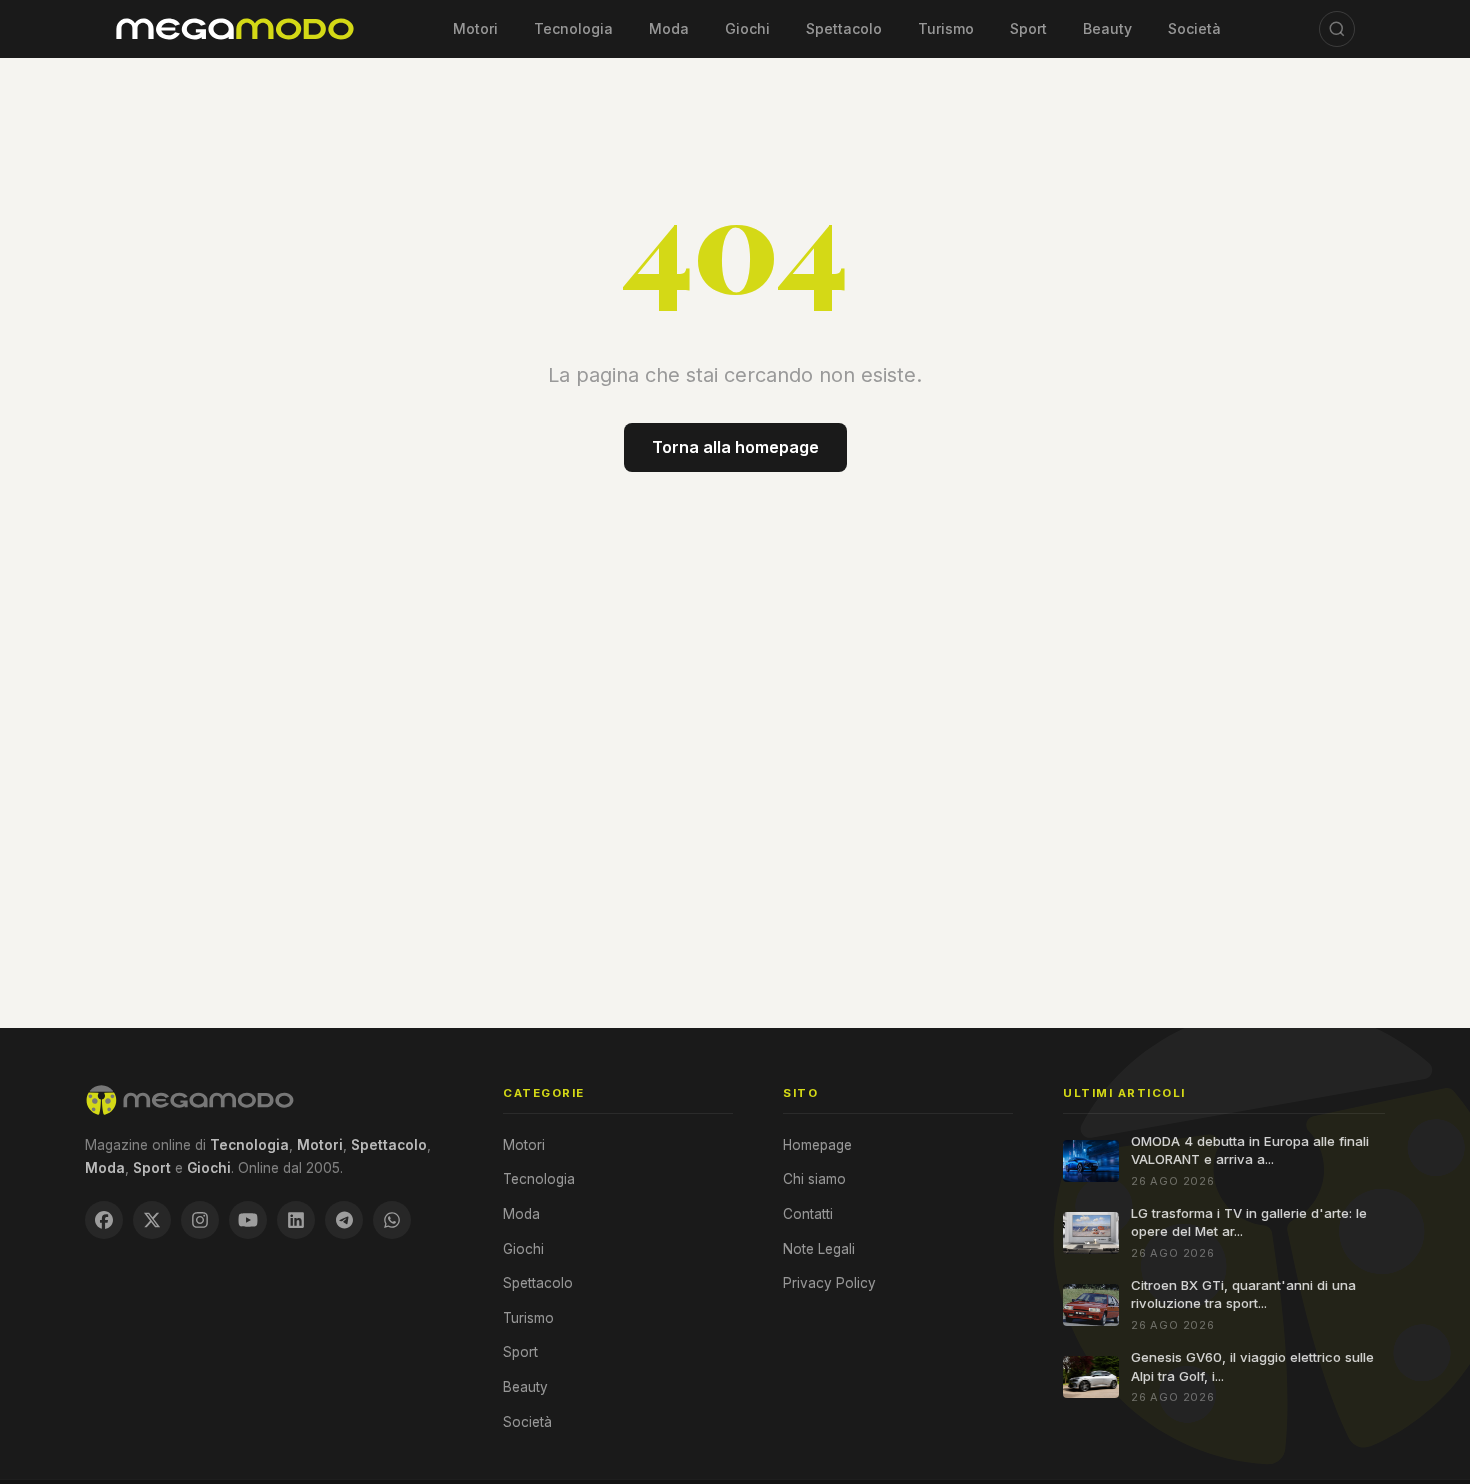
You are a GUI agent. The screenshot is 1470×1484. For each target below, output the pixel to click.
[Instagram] (200, 1220)
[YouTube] (248, 1220)
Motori (475, 28)
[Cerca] (1337, 29)
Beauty (1107, 28)
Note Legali (819, 1249)
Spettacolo (844, 28)
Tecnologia (573, 28)
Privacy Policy (829, 1283)
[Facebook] (104, 1220)
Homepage (817, 1145)
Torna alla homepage (735, 447)
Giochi (747, 28)
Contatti (808, 1214)
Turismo (946, 28)
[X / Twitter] (152, 1220)
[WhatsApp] (392, 1220)
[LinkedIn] (296, 1220)
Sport (1028, 28)
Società (1194, 28)
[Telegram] (344, 1220)
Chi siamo (814, 1179)
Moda (669, 28)
